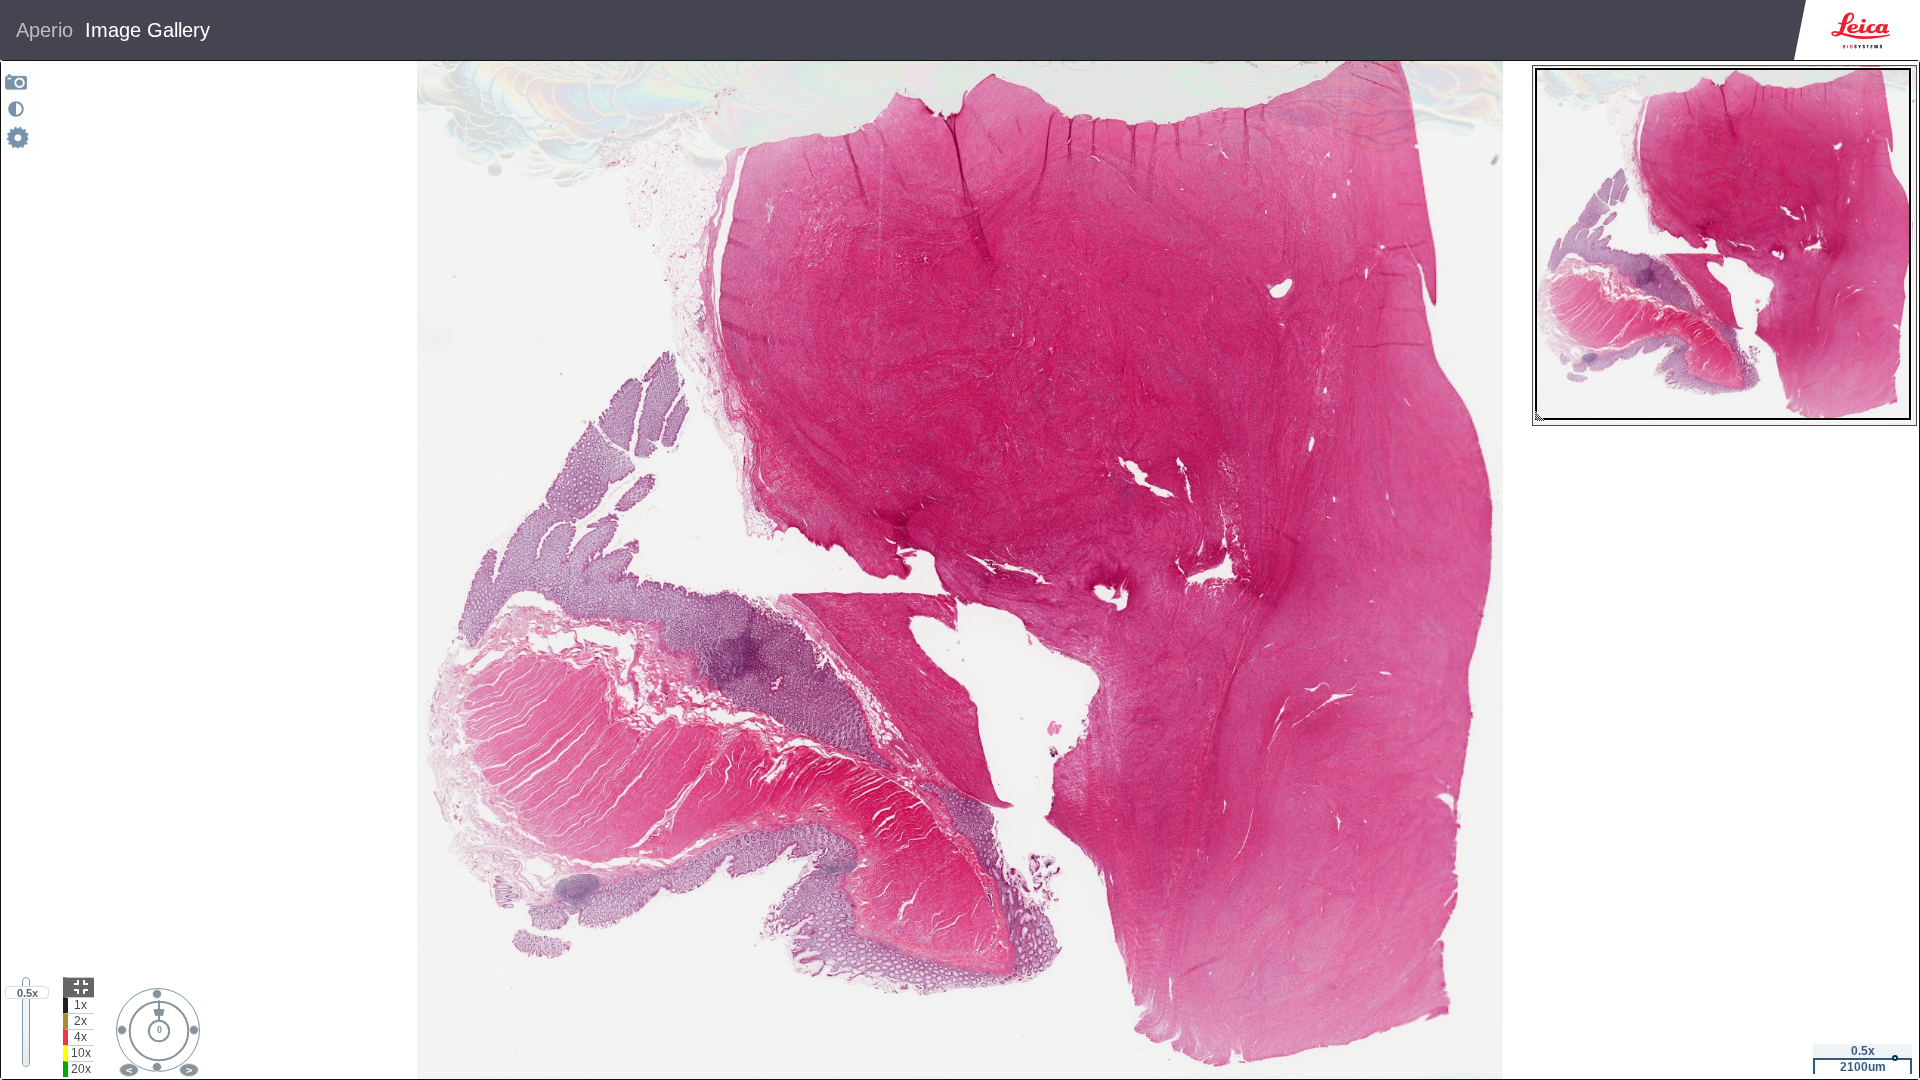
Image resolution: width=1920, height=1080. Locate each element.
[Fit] (78, 987)
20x (81, 1069)
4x (80, 1037)
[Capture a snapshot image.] (16, 81)
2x (80, 1021)
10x (81, 1053)
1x (80, 1005)
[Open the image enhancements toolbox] (16, 109)
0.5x (27, 993)
